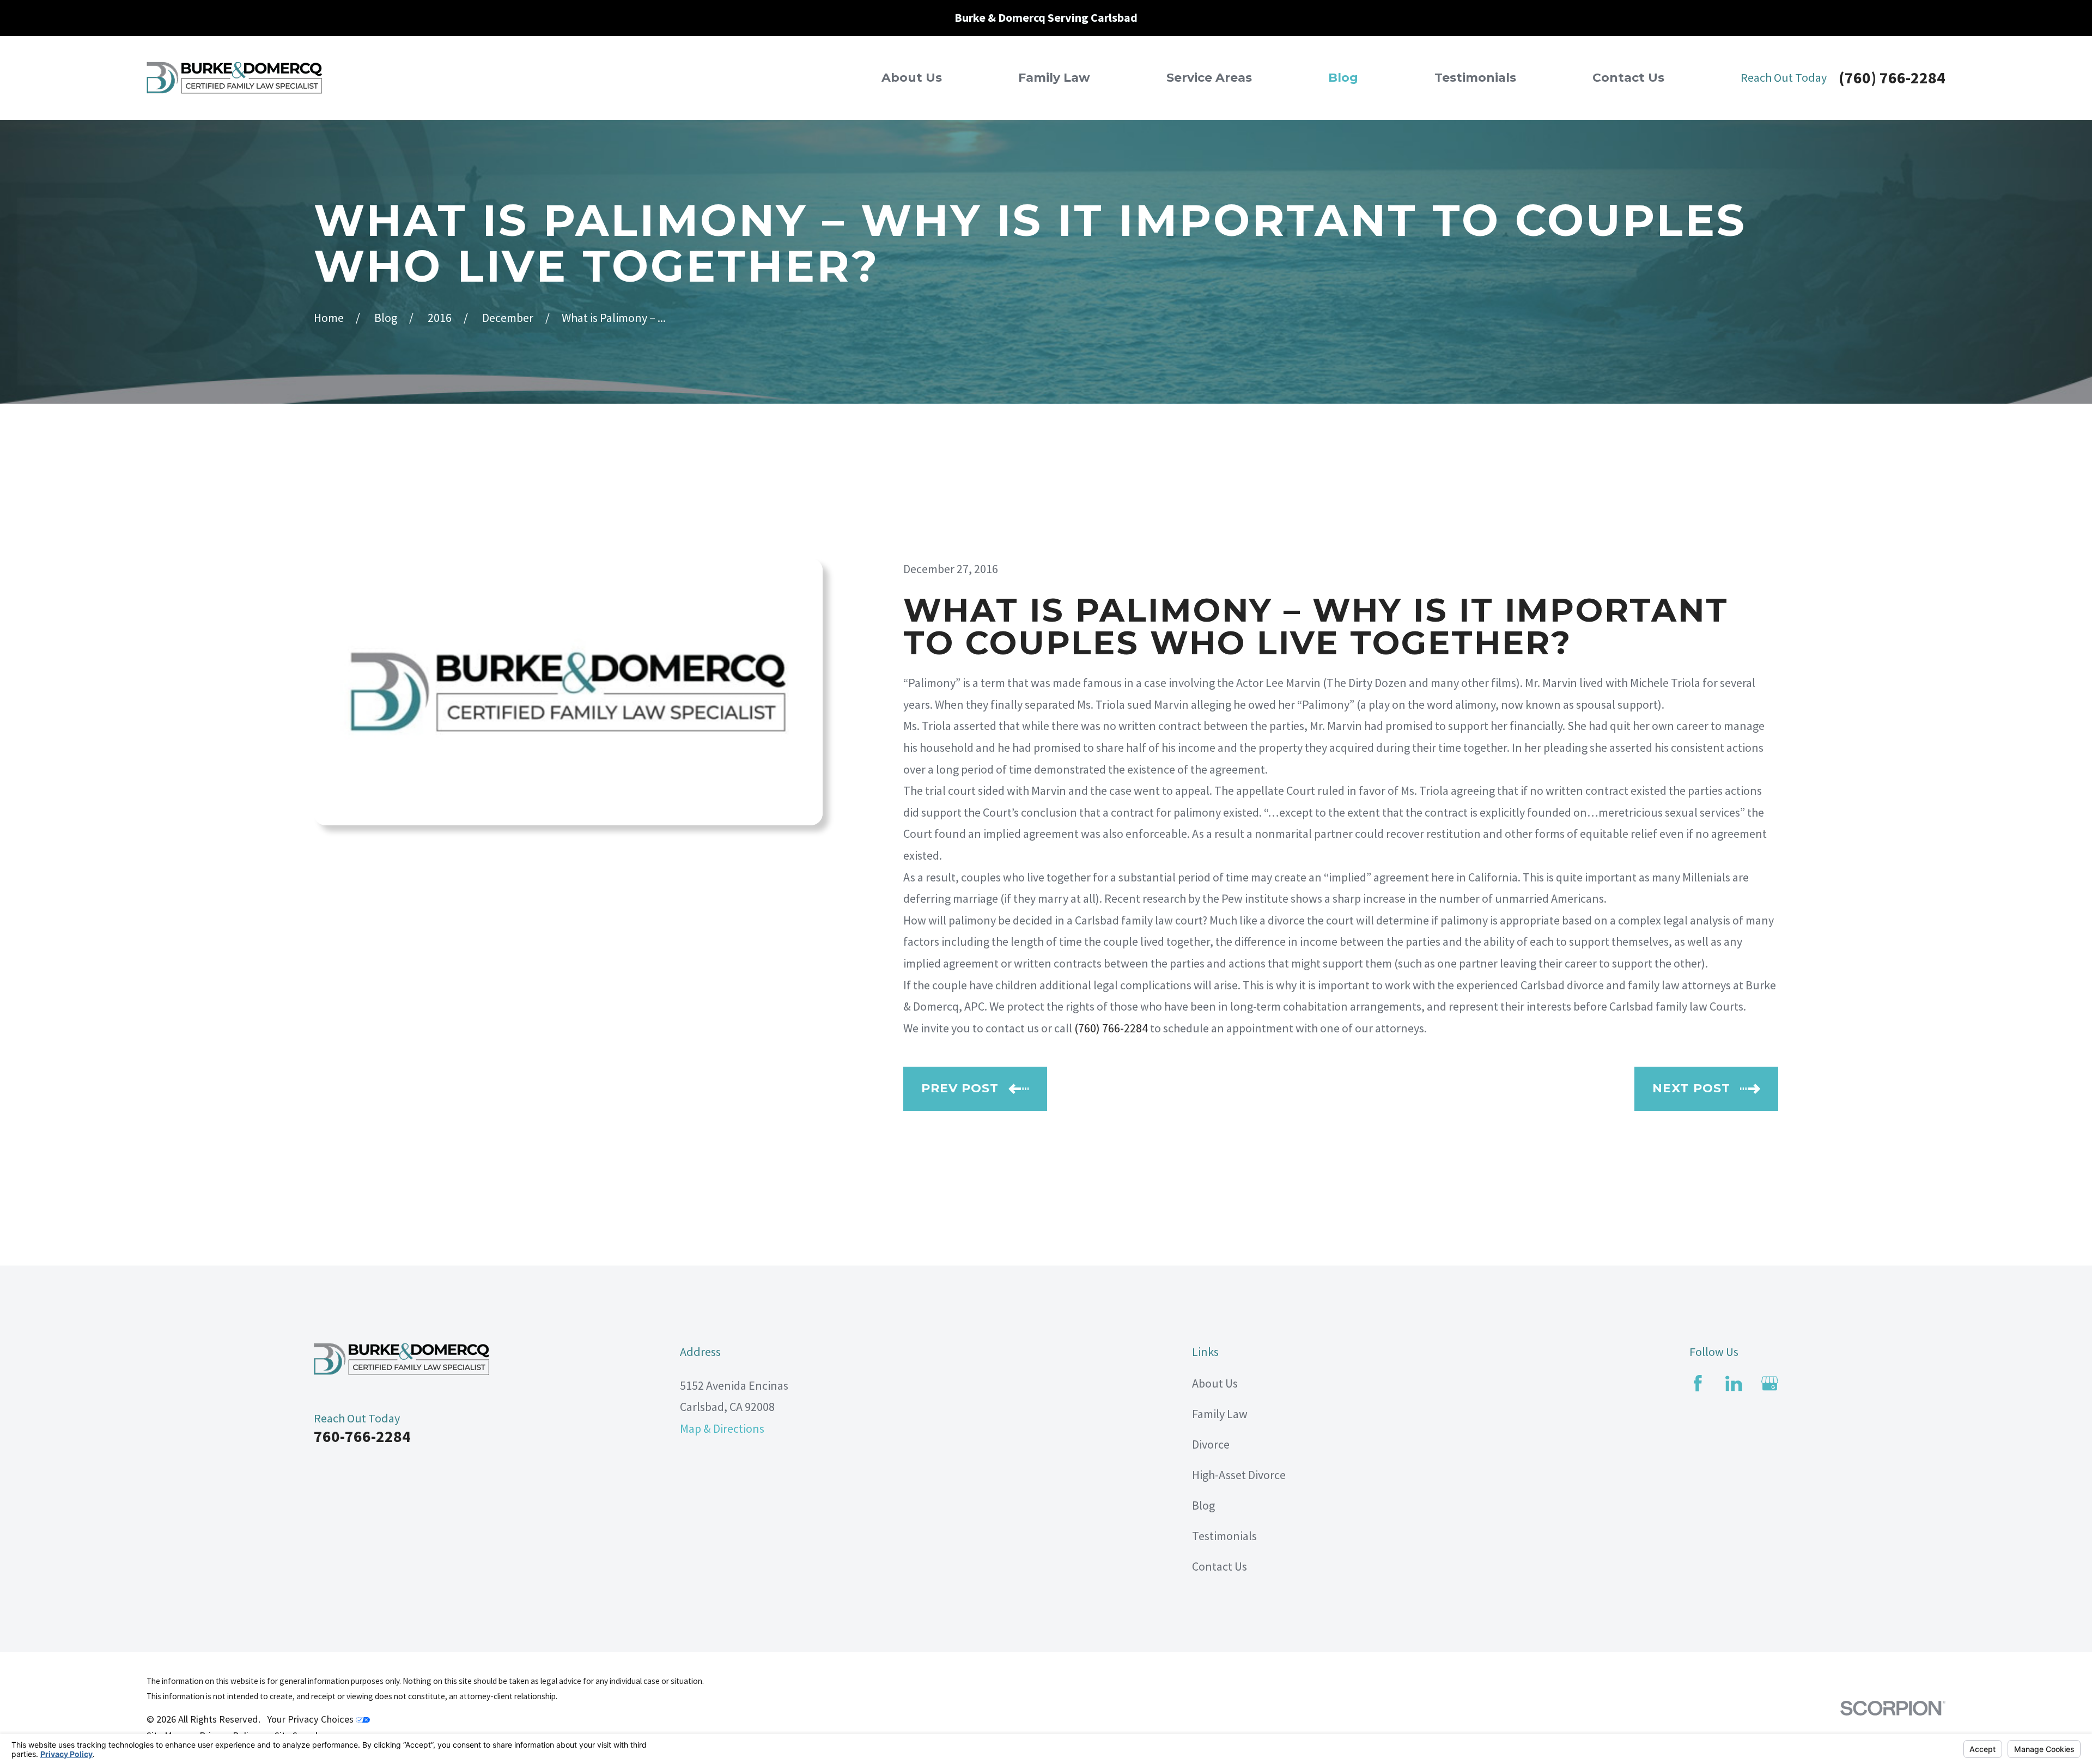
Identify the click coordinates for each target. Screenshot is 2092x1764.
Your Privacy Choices (311, 1719)
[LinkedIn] (1734, 1383)
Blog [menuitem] (1343, 78)
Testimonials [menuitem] (1475, 78)
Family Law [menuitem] (1054, 78)
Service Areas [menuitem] (1209, 78)
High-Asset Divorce (1239, 1475)
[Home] (234, 78)
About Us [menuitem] (912, 78)
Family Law (1220, 1414)
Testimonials (1224, 1536)
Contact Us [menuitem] (1628, 78)
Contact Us (1220, 1566)
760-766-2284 (362, 1436)
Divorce (1211, 1444)
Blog (1203, 1505)
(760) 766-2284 (1892, 78)
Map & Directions (722, 1428)
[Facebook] (1698, 1383)
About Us (1215, 1383)
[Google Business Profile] (1770, 1383)
